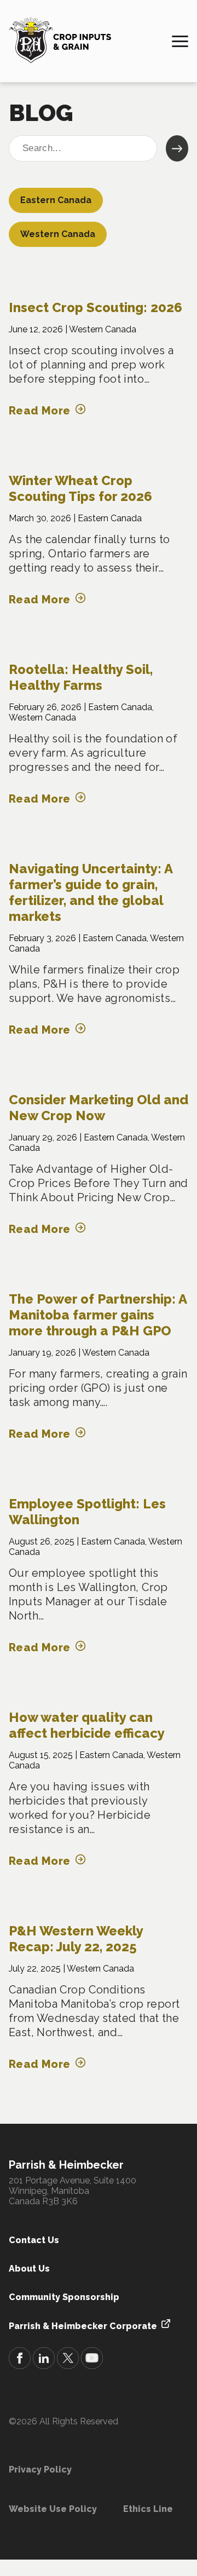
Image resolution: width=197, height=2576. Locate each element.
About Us (29, 2269)
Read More (40, 411)
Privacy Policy (40, 2470)
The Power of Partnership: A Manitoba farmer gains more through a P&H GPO (98, 1315)
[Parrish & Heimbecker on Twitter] (68, 2359)
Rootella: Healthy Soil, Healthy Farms (81, 677)
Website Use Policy (53, 2509)
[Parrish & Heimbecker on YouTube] (92, 2359)
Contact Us (34, 2240)
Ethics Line (148, 2509)
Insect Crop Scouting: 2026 (95, 307)
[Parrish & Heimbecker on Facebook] (20, 2359)
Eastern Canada (56, 200)
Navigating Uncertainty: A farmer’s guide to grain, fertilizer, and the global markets (91, 892)
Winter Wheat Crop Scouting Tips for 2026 (80, 488)
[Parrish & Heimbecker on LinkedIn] (44, 2359)
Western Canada (58, 234)
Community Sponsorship (64, 2297)
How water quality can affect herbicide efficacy (87, 1725)
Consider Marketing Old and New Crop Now (99, 1108)
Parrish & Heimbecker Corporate (83, 2326)
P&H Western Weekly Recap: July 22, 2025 (76, 1939)
